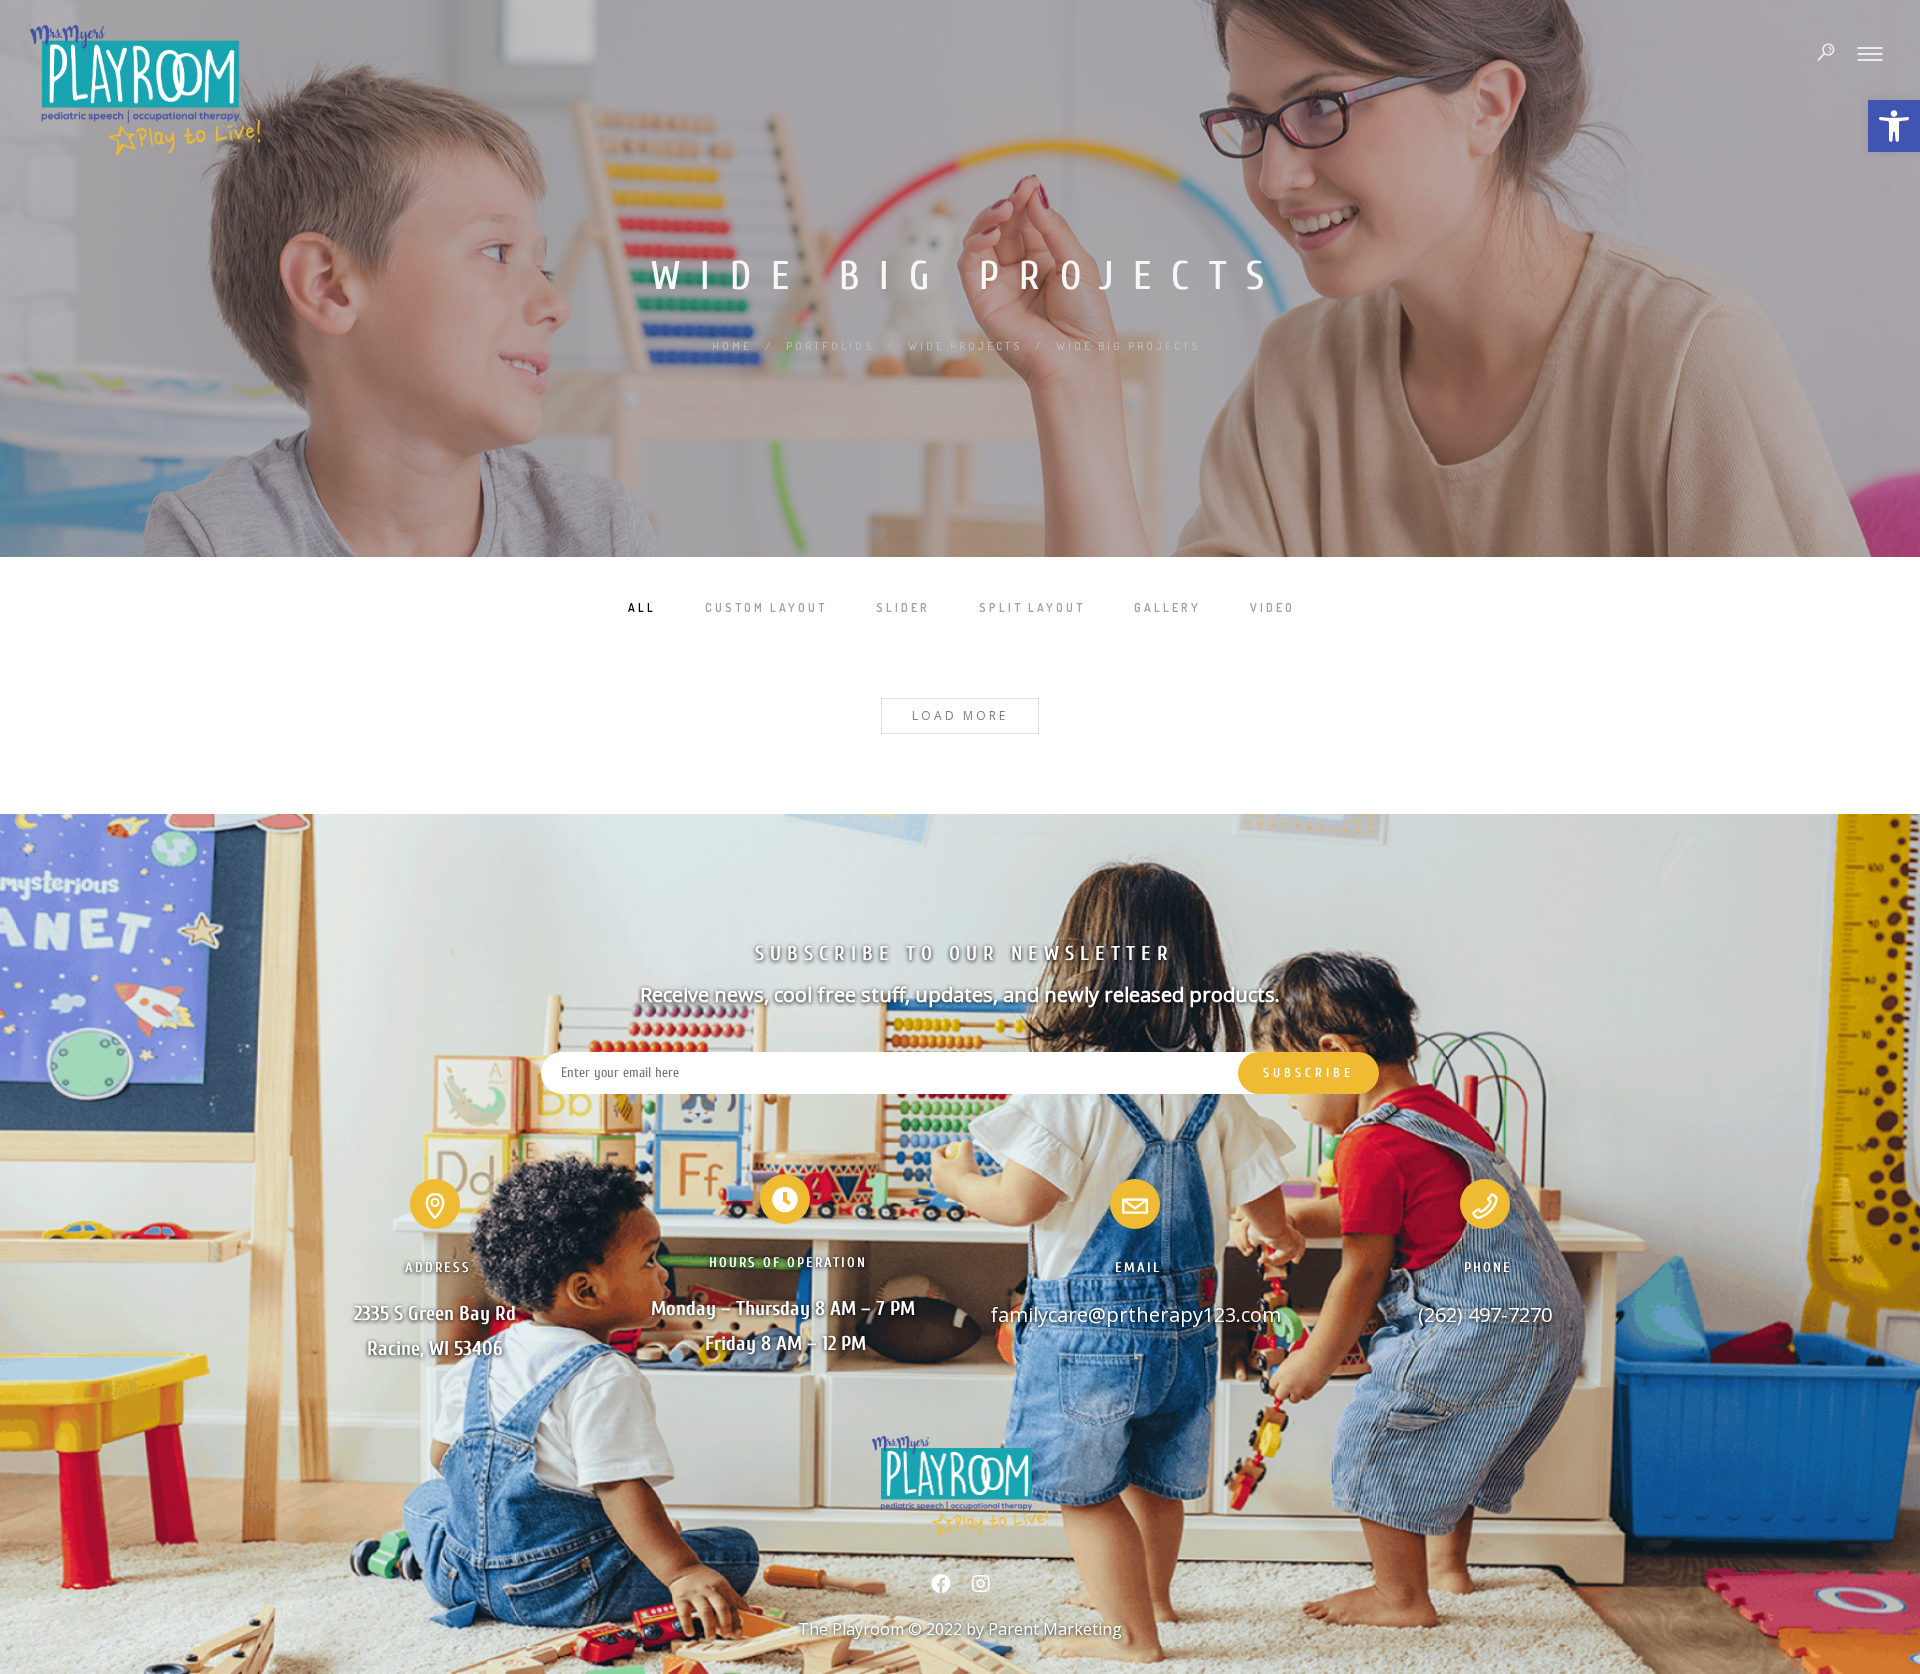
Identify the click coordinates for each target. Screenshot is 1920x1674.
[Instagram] (981, 1588)
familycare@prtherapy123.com (1135, 1314)
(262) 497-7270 (1485, 1314)
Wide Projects (965, 346)
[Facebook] (941, 1588)
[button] (1894, 126)
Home (732, 346)
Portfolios (830, 346)
